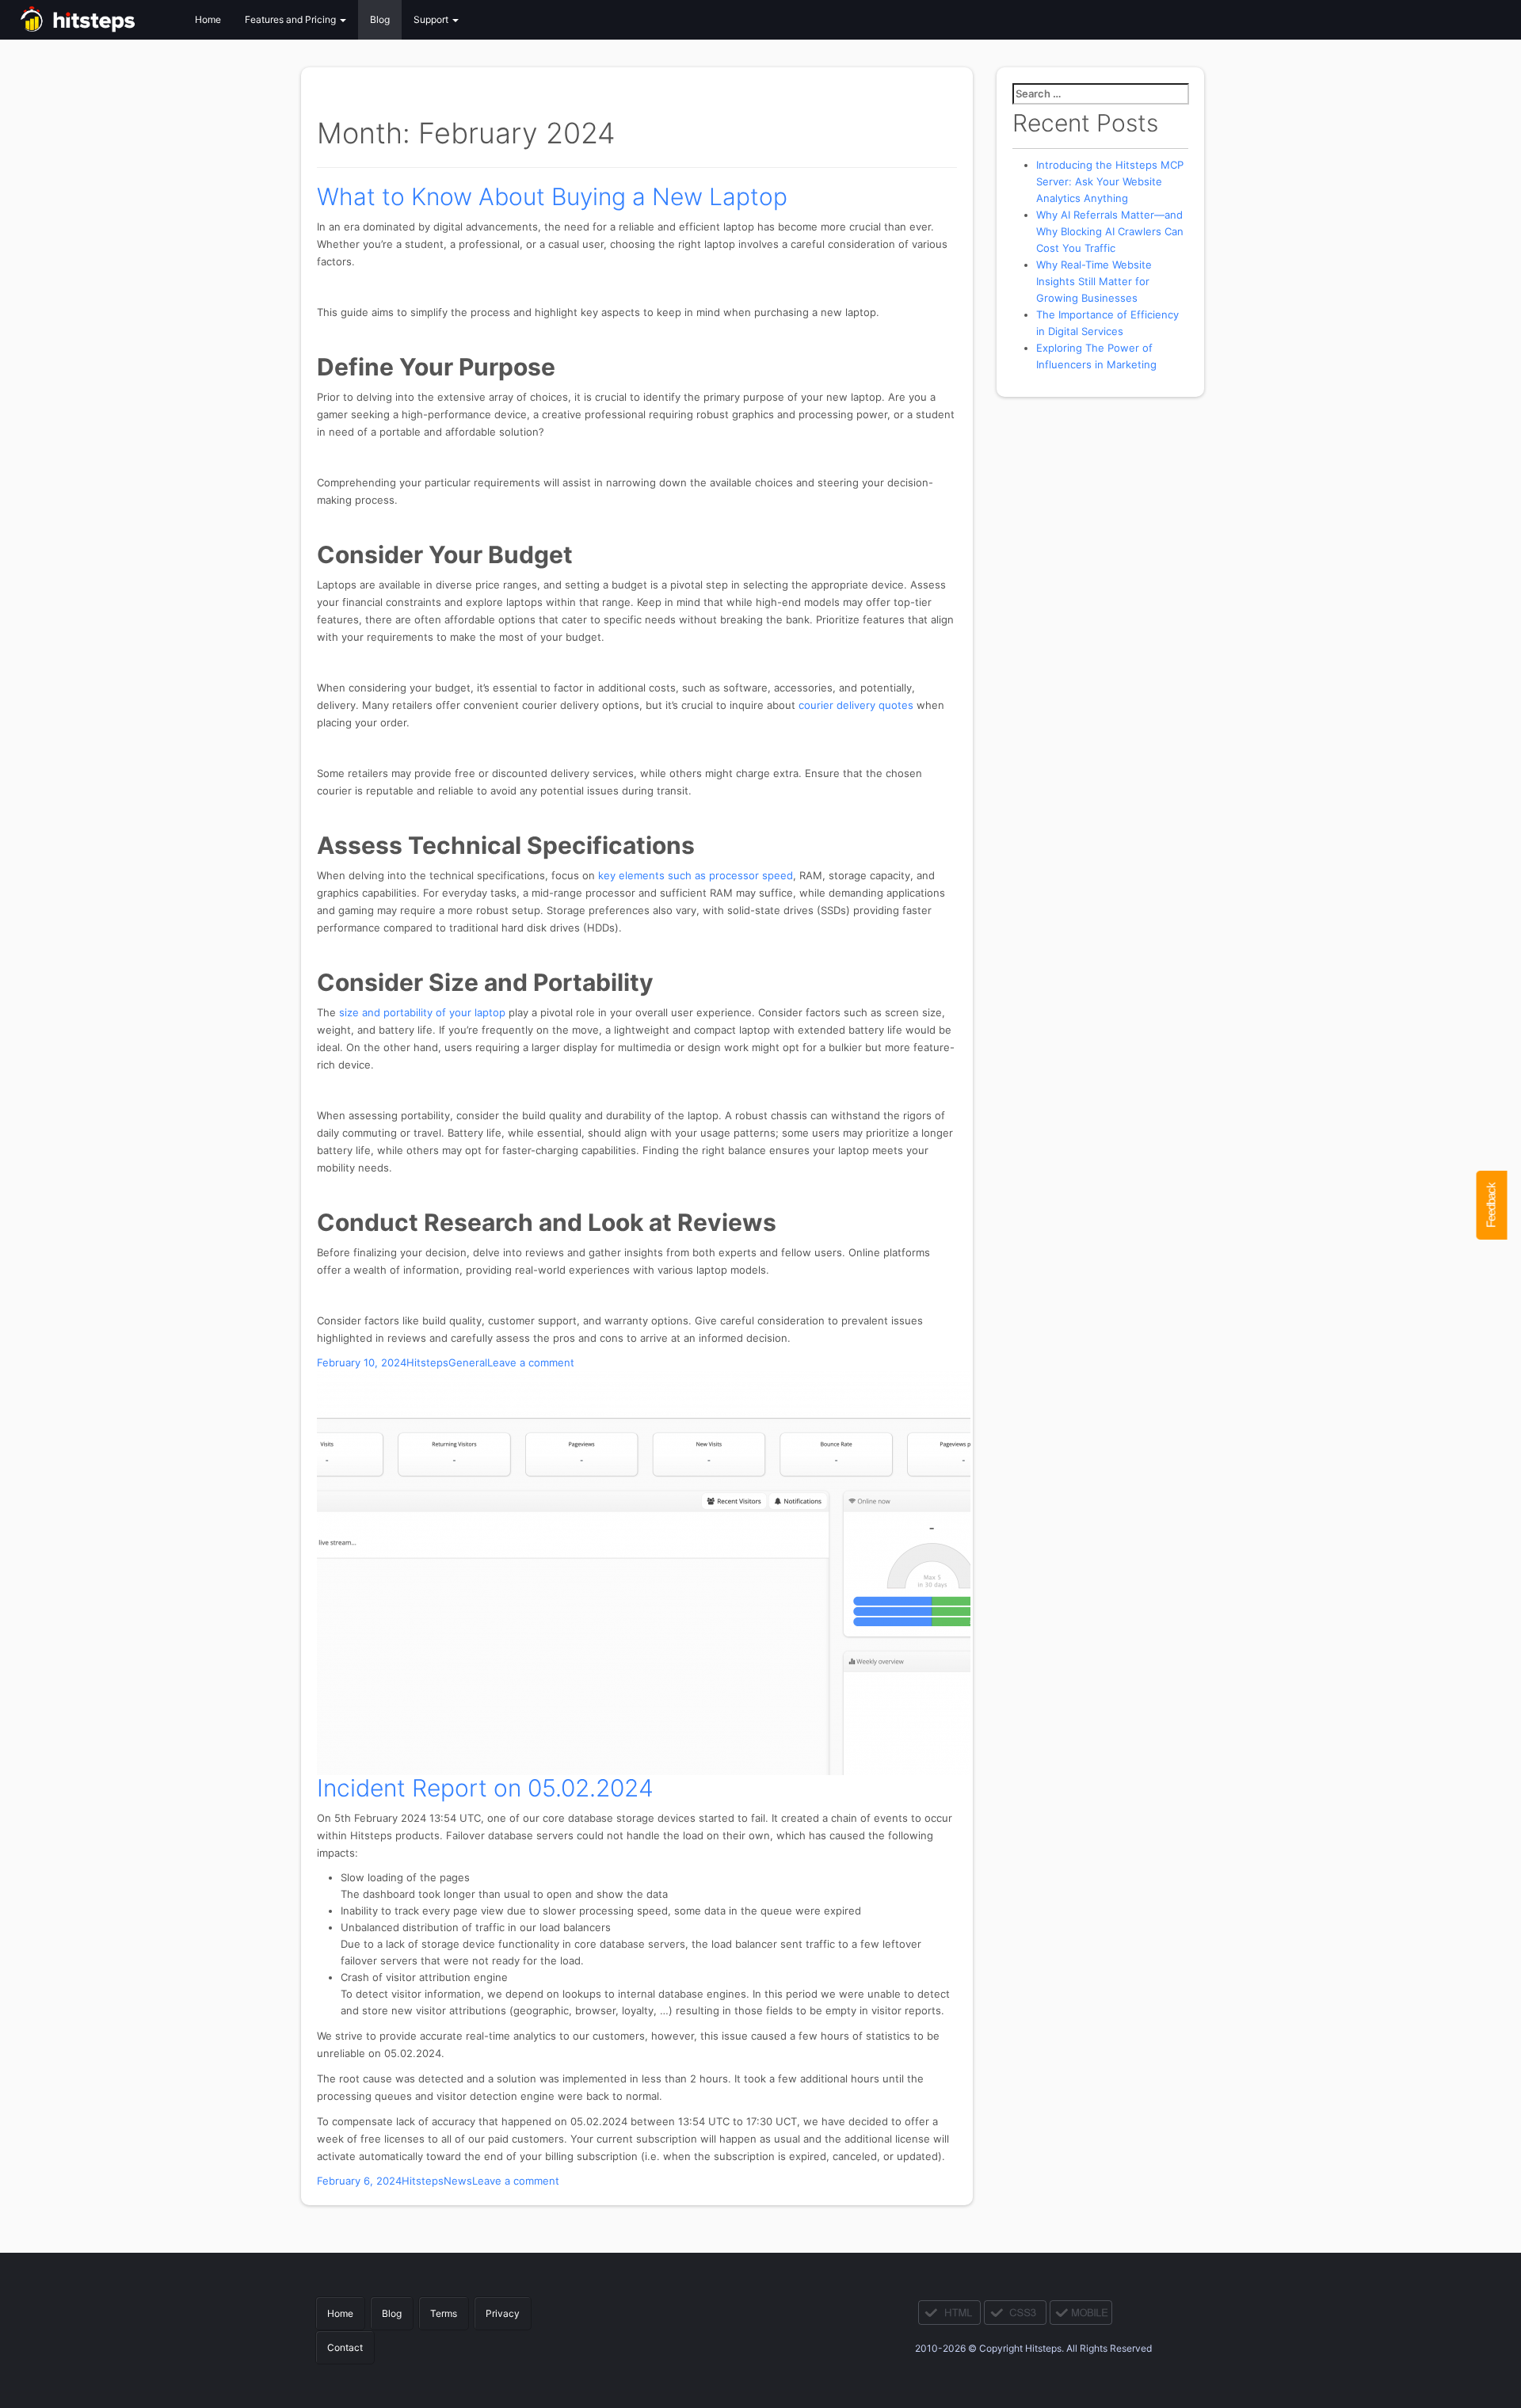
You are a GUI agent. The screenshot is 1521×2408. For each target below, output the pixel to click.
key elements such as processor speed (696, 875)
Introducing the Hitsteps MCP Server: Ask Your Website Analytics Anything (1110, 181)
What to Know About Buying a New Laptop (552, 196)
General (468, 1362)
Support (432, 19)
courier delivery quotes (856, 705)
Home (208, 19)
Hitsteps (427, 1362)
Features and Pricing (292, 19)
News (458, 2181)
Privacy (503, 2313)
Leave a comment (531, 1362)
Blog (380, 19)
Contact (345, 2347)
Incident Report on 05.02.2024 (485, 1788)
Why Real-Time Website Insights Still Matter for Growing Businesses (1094, 281)
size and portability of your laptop (422, 1012)
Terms (444, 2313)
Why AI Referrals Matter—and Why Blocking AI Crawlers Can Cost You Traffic (1110, 231)
